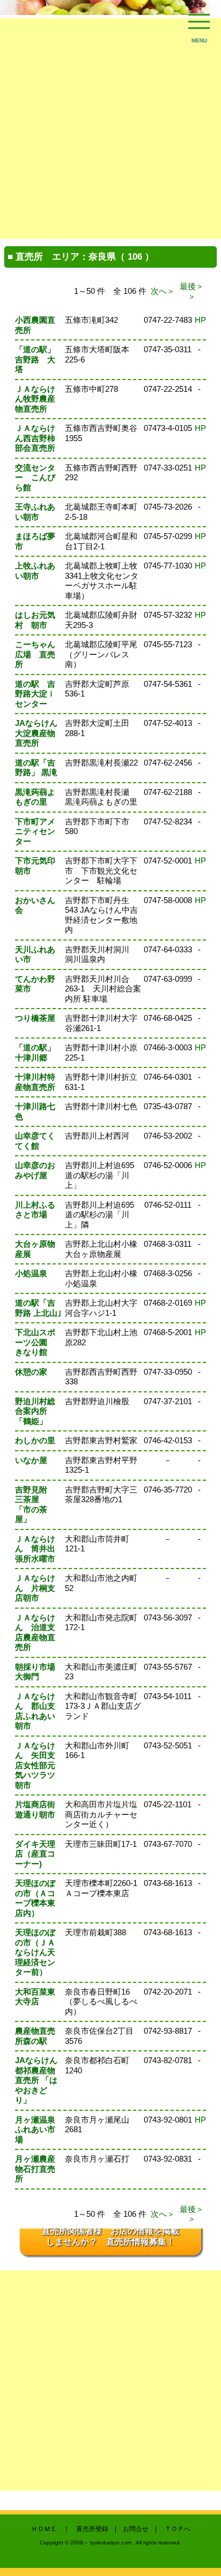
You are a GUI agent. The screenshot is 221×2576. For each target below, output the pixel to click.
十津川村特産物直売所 (35, 1082)
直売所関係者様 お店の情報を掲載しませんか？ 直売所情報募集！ (110, 2236)
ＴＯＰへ (178, 2529)
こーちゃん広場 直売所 (35, 654)
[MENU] (199, 24)
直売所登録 (92, 2529)
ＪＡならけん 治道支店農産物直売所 (35, 1632)
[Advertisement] (110, 128)
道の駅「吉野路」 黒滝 (36, 768)
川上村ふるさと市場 (35, 1210)
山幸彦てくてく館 (35, 1141)
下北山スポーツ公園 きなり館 (35, 1342)
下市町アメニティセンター (35, 831)
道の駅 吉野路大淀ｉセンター (35, 694)
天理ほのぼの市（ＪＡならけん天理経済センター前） (35, 1952)
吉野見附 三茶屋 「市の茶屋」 (35, 1505)
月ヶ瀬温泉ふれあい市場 (35, 2130)
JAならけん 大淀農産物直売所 (40, 733)
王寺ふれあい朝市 (35, 512)
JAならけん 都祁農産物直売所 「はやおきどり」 (36, 2080)
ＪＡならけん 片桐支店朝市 (35, 1588)
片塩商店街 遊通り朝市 (39, 1809)
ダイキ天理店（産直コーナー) (35, 1854)
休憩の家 (31, 1372)
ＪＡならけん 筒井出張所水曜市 (35, 1549)
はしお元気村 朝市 (35, 620)
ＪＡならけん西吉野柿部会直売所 (35, 438)
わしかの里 (35, 1440)
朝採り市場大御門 (35, 1672)
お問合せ (136, 2529)
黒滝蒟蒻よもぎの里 (35, 797)
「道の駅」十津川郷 (35, 1052)
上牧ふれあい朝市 (35, 571)
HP (200, 320)
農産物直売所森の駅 (35, 2036)
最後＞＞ (192, 291)
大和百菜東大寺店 (35, 1997)
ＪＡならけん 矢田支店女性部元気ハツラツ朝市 (35, 1765)
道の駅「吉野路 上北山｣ (38, 1308)
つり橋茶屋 (35, 1018)
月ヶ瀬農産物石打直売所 (35, 2169)
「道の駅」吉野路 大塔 (35, 359)
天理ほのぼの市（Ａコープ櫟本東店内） (35, 1898)
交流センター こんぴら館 (35, 478)
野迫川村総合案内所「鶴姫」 (35, 1411)
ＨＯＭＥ (44, 2529)
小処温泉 (31, 1273)
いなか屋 (31, 1460)
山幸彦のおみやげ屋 (35, 1170)
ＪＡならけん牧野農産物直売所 (35, 399)
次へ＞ (163, 291)
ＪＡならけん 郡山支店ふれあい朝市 (35, 1711)
